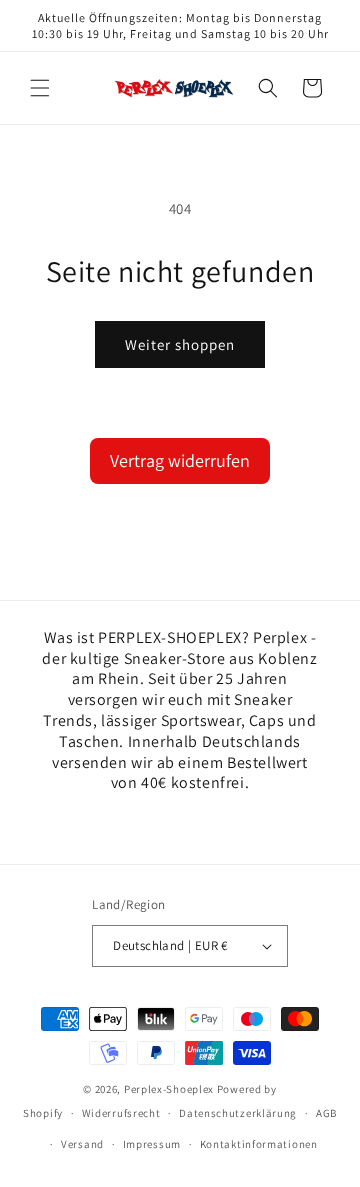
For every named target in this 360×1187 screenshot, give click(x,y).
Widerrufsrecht (121, 1113)
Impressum (152, 1144)
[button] (40, 88)
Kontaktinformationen (259, 1144)
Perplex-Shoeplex (169, 1089)
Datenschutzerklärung (238, 1113)
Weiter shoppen (180, 344)
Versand (82, 1144)
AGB (326, 1113)
